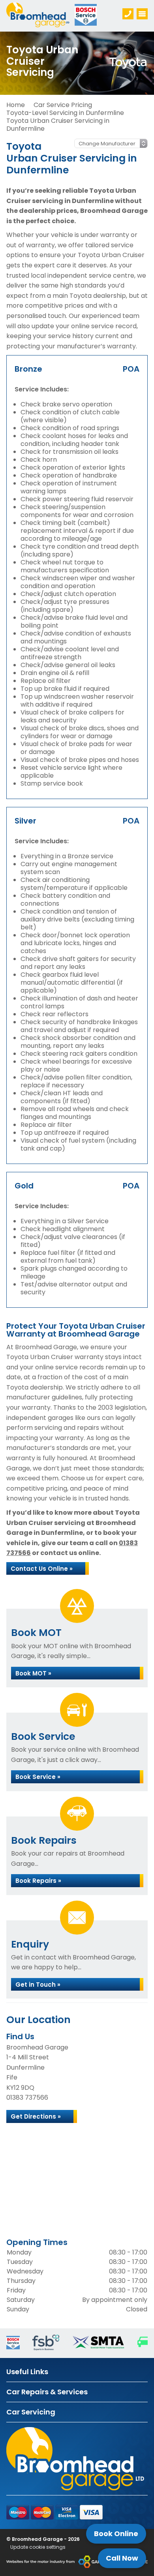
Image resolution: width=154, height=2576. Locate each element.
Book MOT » (33, 1673)
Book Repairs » (38, 1881)
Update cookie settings (38, 2547)
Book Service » (38, 1777)
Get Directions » (36, 2116)
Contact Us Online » (42, 1569)
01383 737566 (27, 2097)
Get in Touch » (38, 1985)
